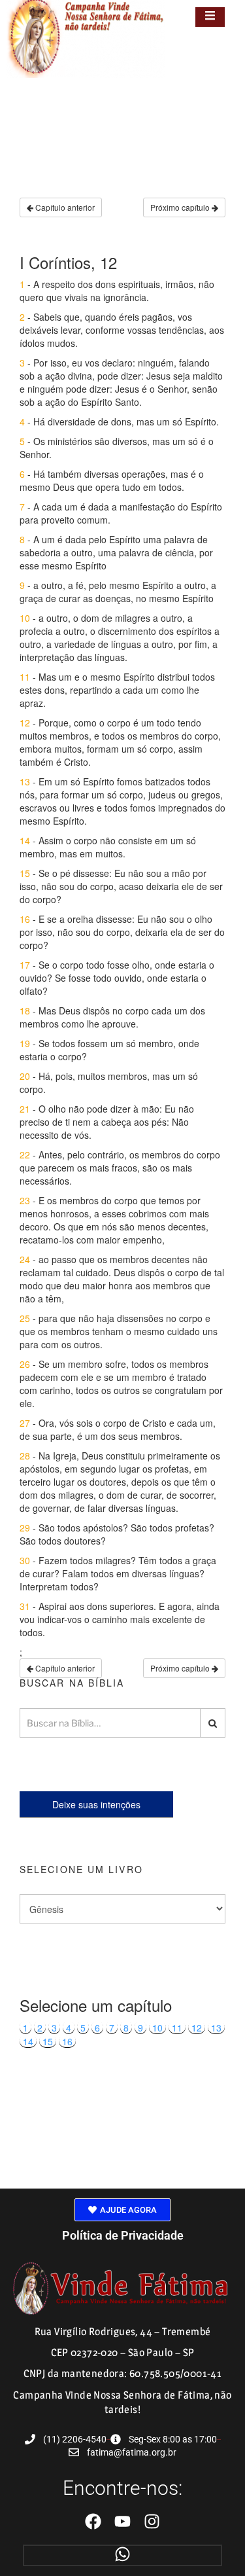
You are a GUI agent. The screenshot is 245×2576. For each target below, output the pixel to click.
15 (48, 2041)
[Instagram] (152, 2521)
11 (177, 2028)
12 (197, 2028)
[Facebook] (93, 2521)
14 (28, 2041)
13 (216, 2028)
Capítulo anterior (64, 207)
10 (157, 2028)
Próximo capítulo (181, 207)
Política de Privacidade (123, 2235)
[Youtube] (122, 2521)
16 (67, 2041)
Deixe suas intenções (96, 1804)
